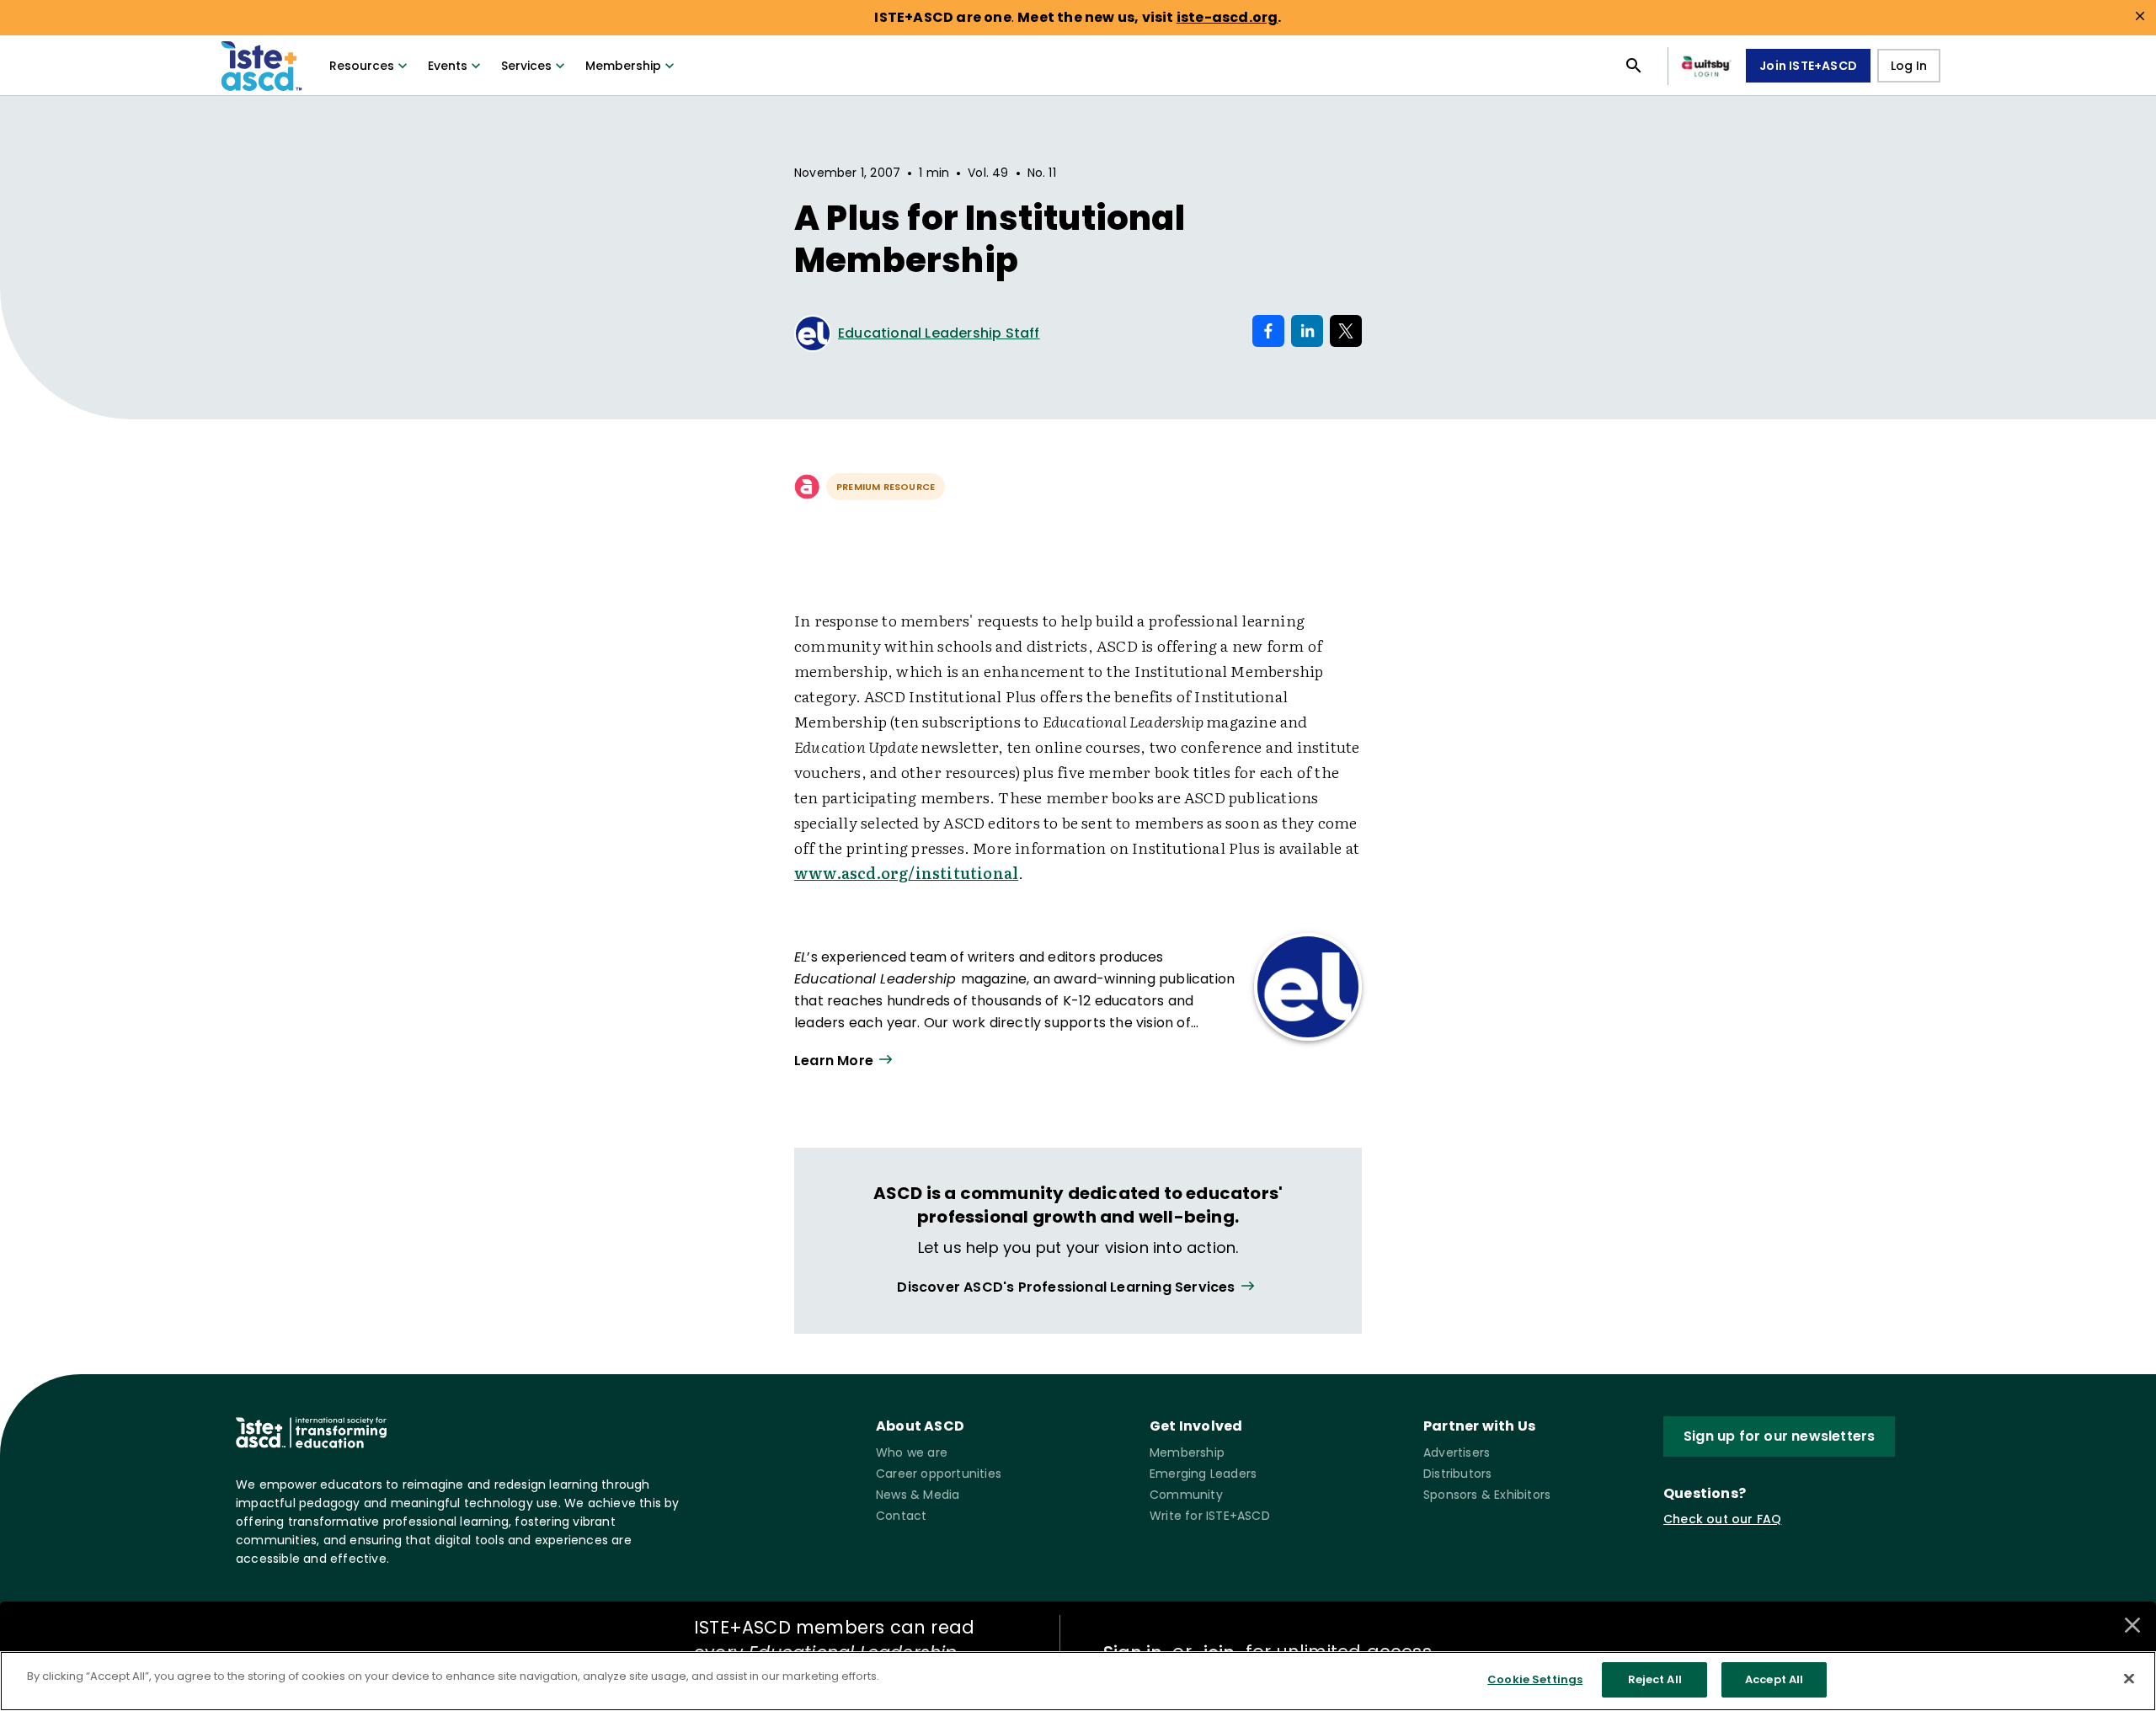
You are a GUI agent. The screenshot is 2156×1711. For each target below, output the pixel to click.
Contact (901, 1516)
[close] (2140, 16)
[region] (1078, 1681)
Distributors (1457, 1474)
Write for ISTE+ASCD (1210, 1516)
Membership (623, 66)
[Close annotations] (2132, 1625)
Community (1186, 1495)
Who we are (912, 1452)
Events (448, 66)
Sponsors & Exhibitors (1487, 1495)
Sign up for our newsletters (1779, 1436)
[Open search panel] (1634, 66)
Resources (362, 66)
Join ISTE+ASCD (1808, 66)
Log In (1909, 66)
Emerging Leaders (1203, 1474)
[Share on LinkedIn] (1307, 331)
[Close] (2129, 1678)
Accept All (1774, 1679)
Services (526, 66)
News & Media (918, 1495)
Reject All (1655, 1679)
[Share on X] (1346, 331)
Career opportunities (939, 1474)
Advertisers (1457, 1452)
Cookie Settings (1535, 1679)
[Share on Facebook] (1268, 331)
